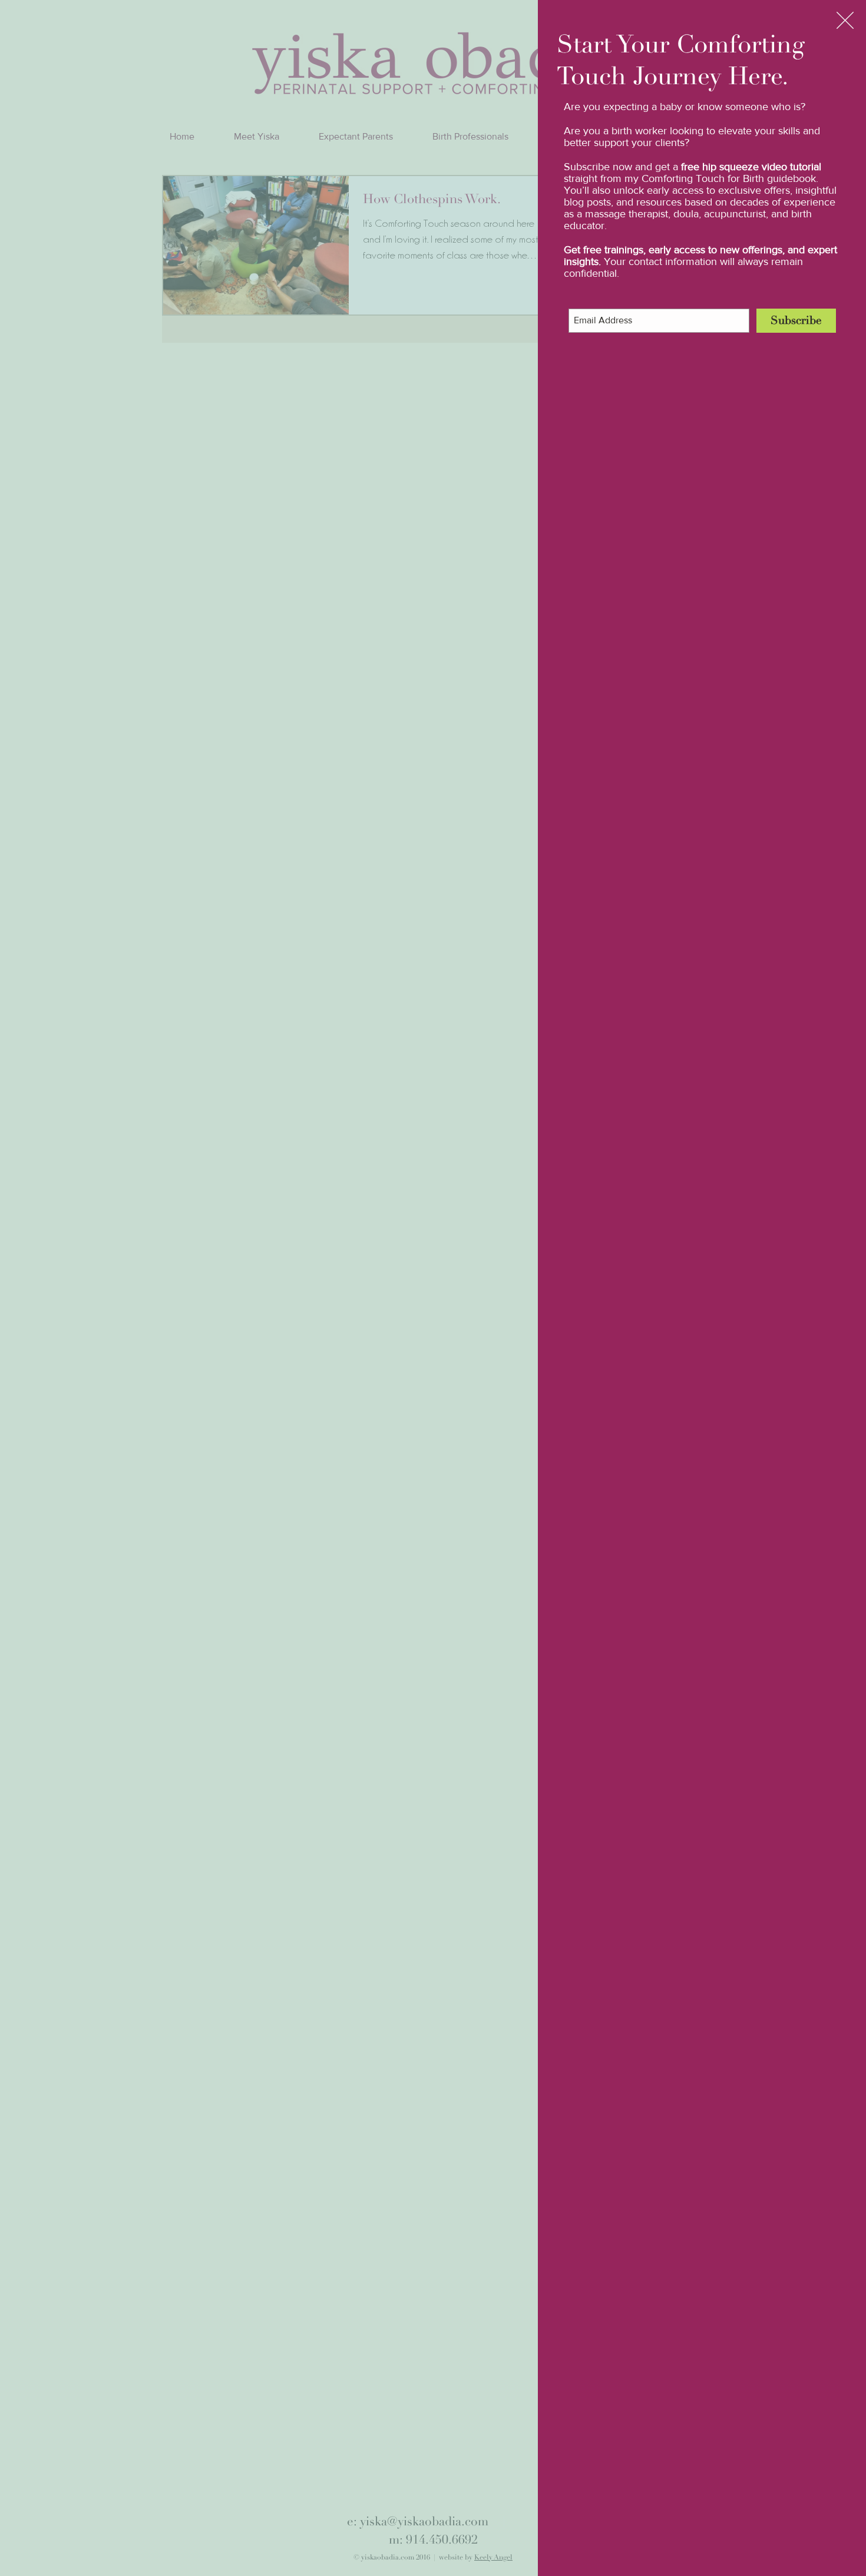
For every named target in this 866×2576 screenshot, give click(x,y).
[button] (845, 20)
